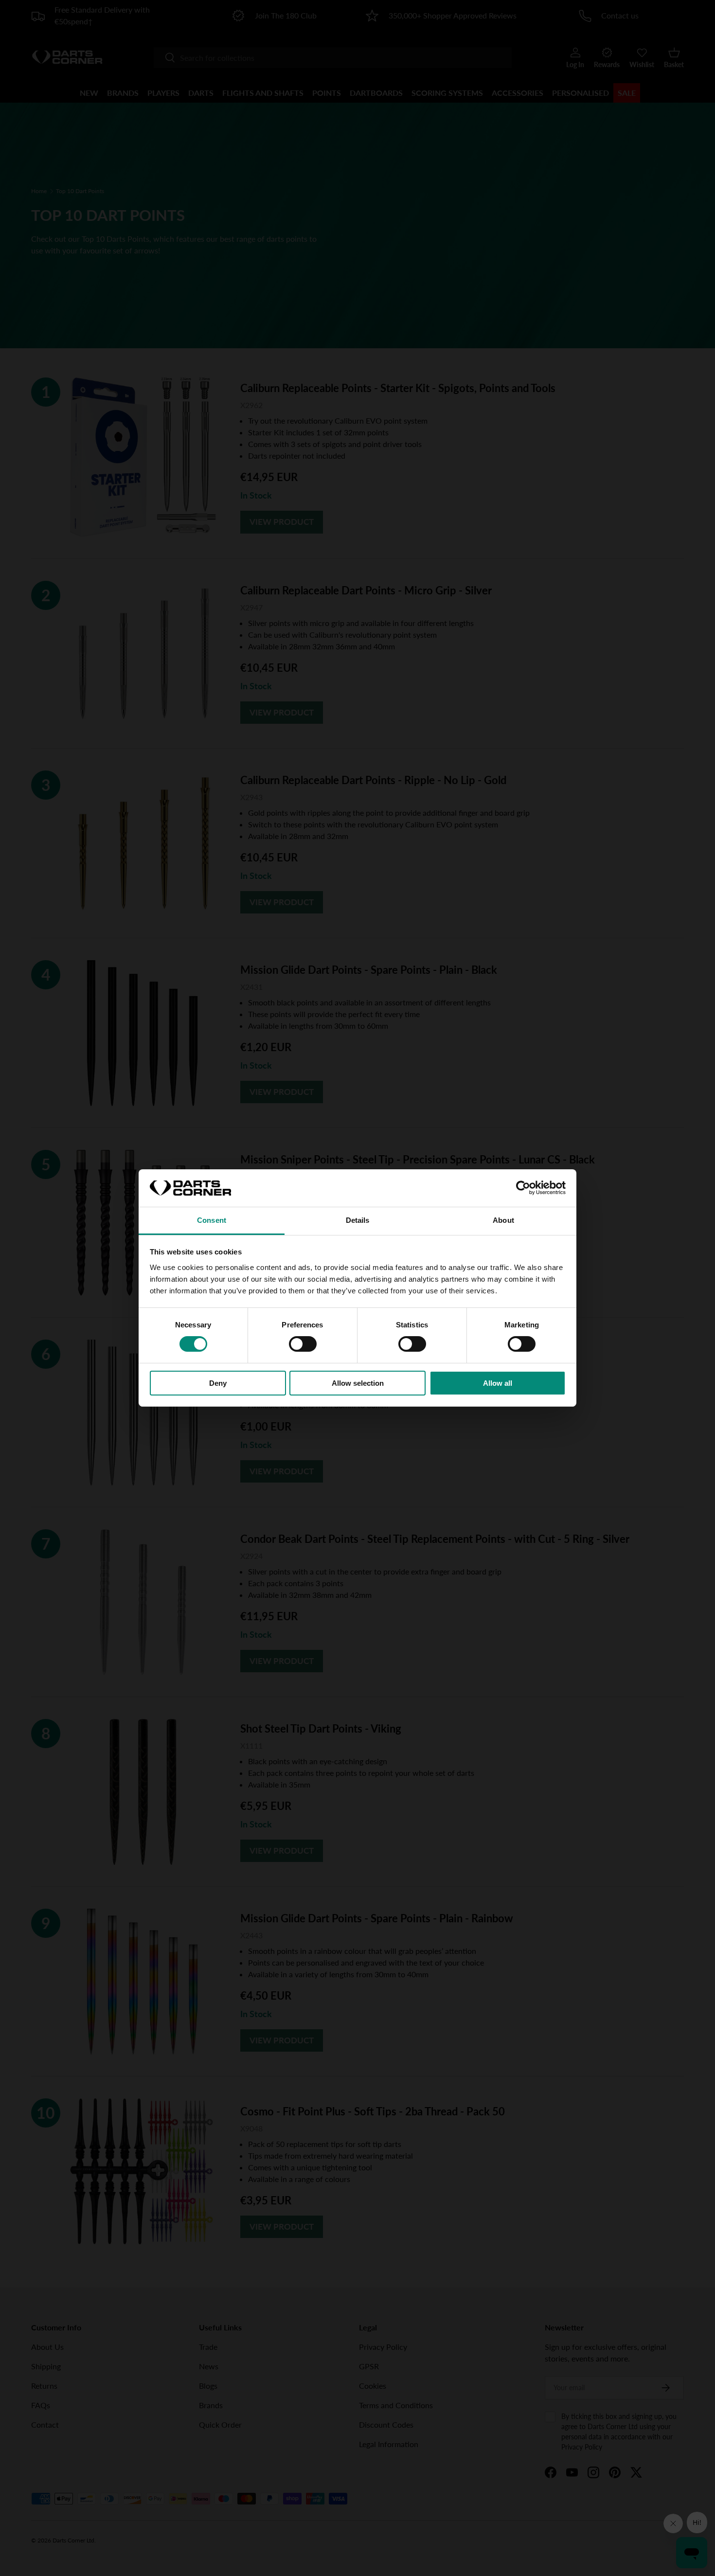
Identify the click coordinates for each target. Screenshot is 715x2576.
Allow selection (358, 1383)
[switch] (303, 1344)
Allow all (498, 1383)
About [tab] (503, 1220)
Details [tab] (358, 1220)
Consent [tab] (212, 1220)
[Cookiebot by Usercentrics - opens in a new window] (523, 1188)
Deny (218, 1383)
